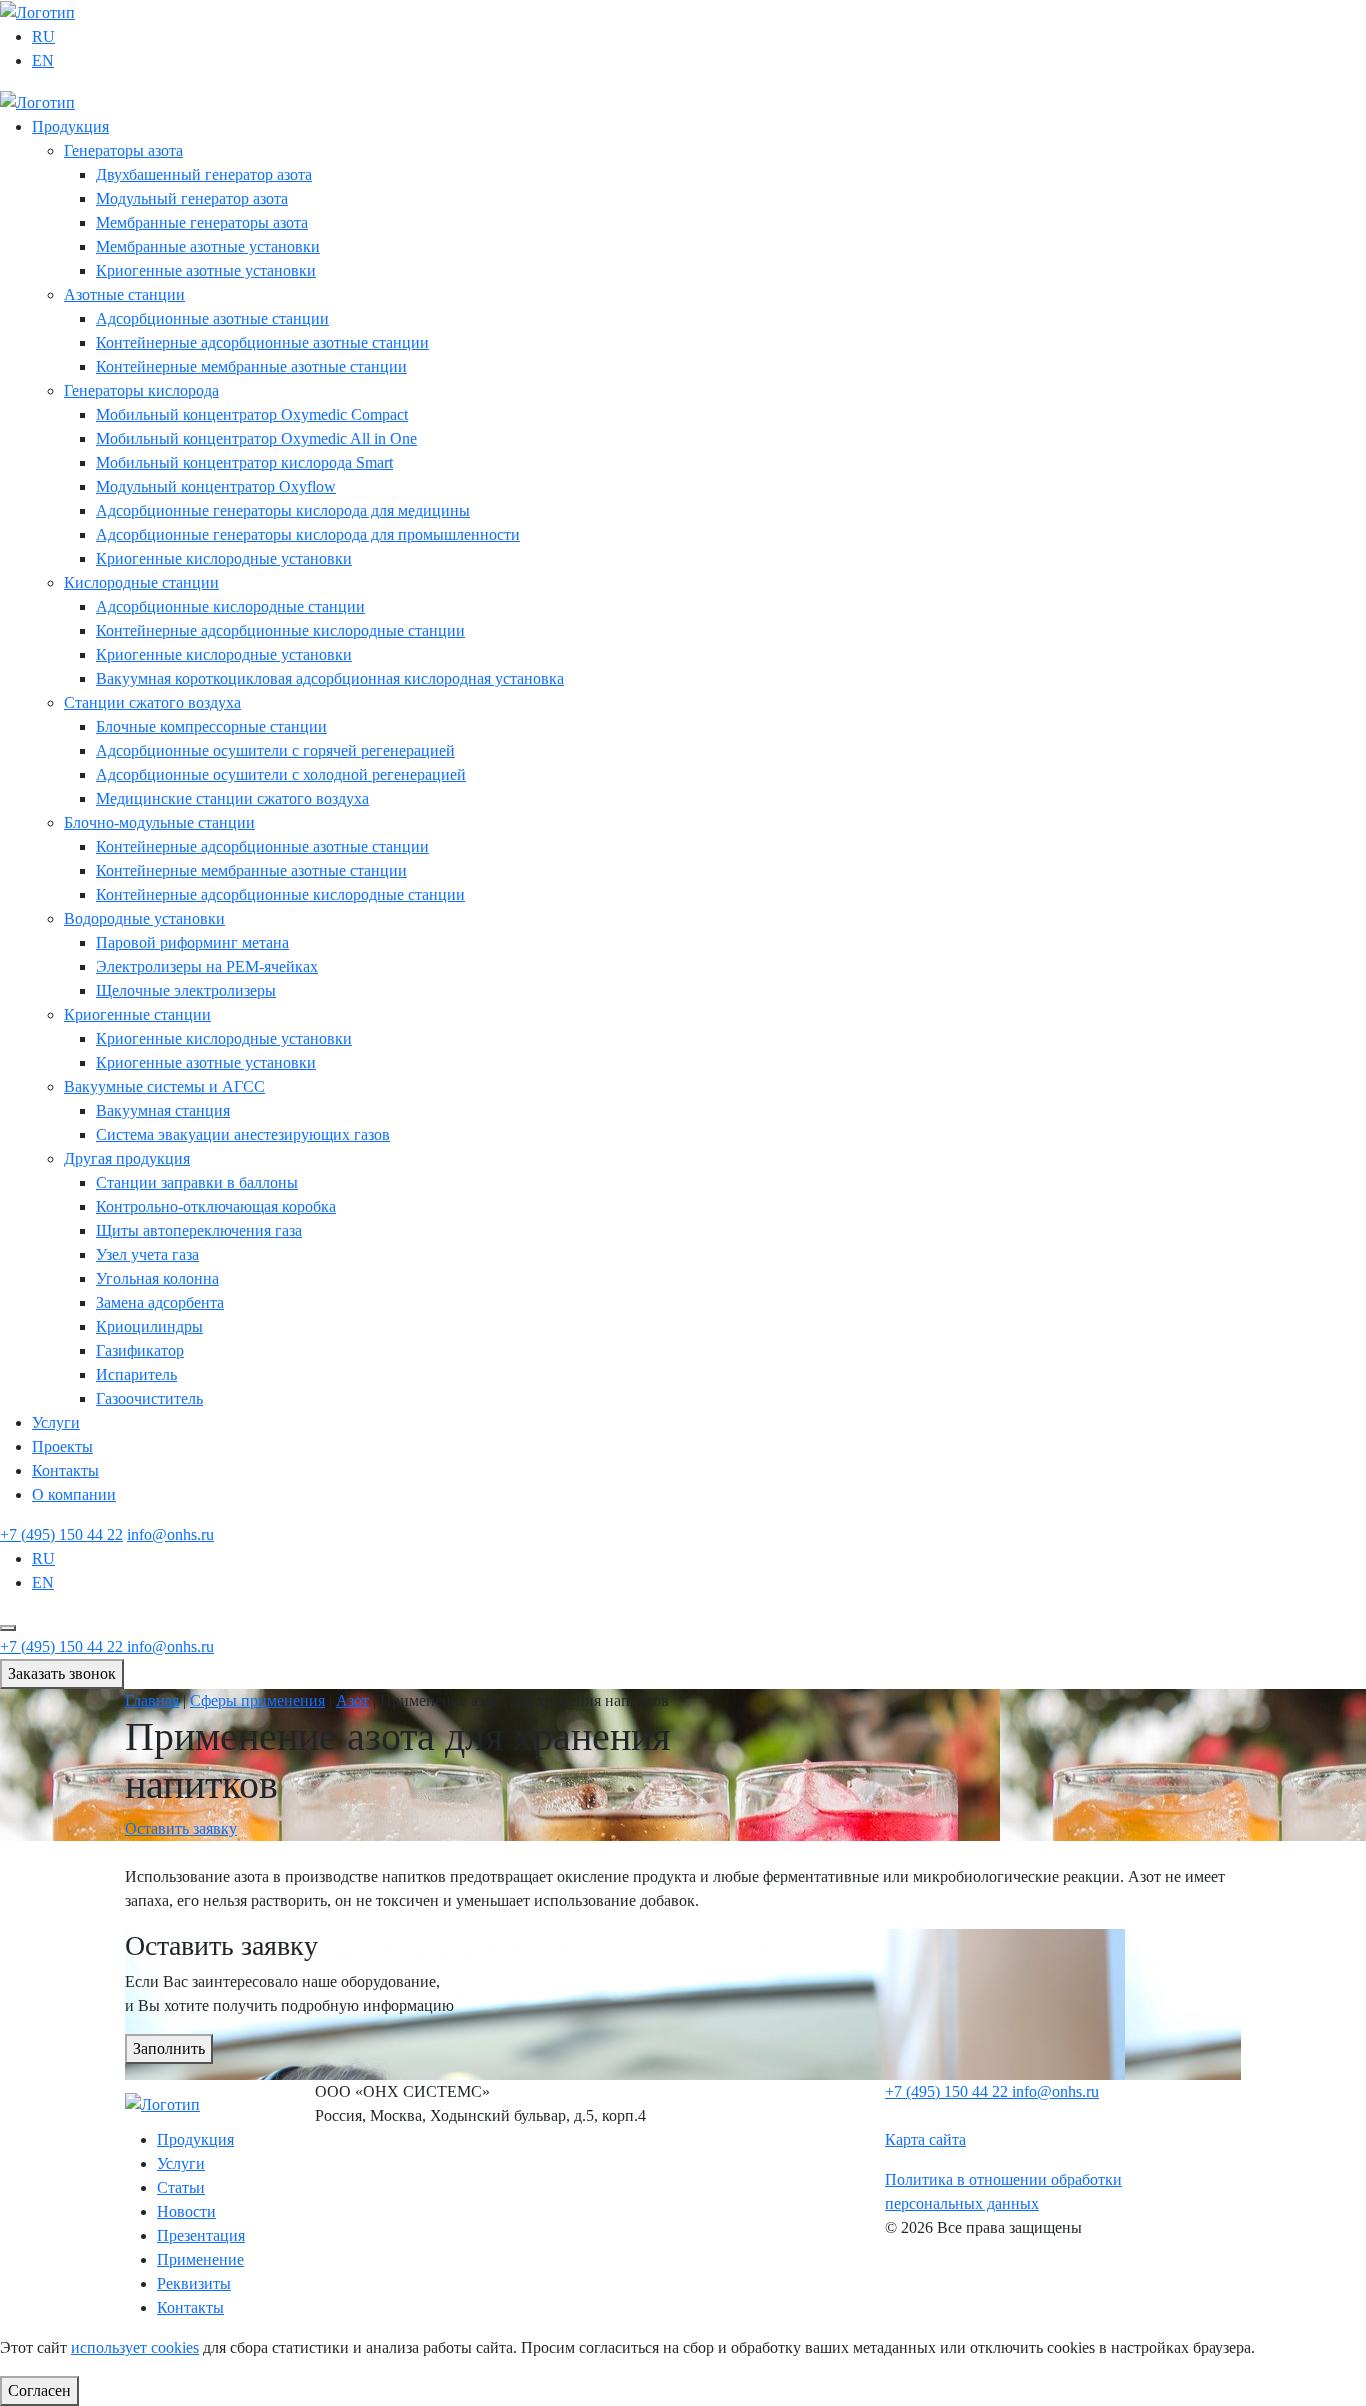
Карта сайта (925, 2139)
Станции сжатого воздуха (152, 702)
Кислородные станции (141, 582)
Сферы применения (257, 1700)
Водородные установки (144, 918)
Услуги (56, 1422)
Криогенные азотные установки (206, 270)
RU (43, 36)
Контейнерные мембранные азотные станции (251, 366)
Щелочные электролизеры (186, 990)
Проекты (62, 1446)
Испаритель (136, 1374)
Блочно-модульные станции (159, 822)
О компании (74, 1494)
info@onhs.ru (170, 1534)
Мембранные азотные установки (208, 246)
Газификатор (140, 1350)
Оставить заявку (181, 1828)
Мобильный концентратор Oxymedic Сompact (252, 414)
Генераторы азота (123, 150)
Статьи (181, 2187)
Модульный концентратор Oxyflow (216, 486)
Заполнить (169, 2048)
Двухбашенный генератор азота (204, 174)
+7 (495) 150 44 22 (61, 1534)
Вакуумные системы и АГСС (164, 1086)
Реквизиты (194, 2283)
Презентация (201, 2235)
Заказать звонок (62, 1673)
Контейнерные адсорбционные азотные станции (262, 342)
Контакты (65, 1470)
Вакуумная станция (163, 1110)
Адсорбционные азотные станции (212, 318)
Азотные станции (124, 294)
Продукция (70, 126)
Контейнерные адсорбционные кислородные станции (280, 630)
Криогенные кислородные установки (224, 558)
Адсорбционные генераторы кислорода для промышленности (308, 534)
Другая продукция (127, 1158)
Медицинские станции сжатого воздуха (232, 798)
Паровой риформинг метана (192, 942)
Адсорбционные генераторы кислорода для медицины (283, 510)
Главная (152, 1700)
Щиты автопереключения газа (199, 1230)
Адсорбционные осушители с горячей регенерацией (275, 750)
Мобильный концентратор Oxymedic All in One (256, 438)
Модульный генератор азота (192, 198)
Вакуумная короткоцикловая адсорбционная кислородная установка (330, 678)
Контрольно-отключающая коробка (216, 1206)
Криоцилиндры (149, 1326)
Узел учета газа (147, 1254)
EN (43, 60)
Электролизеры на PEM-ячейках (207, 966)
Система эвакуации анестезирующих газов (243, 1134)
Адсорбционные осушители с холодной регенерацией (281, 774)
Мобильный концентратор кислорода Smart (244, 462)
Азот (352, 1700)
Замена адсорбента (160, 1302)
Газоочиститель (149, 1398)
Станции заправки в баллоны (197, 1182)
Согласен (39, 2390)
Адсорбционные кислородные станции (230, 606)
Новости (186, 2211)
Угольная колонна (157, 1278)
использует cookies (135, 2347)
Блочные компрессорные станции (211, 726)
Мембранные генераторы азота (202, 222)
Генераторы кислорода (141, 390)
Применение (200, 2259)
